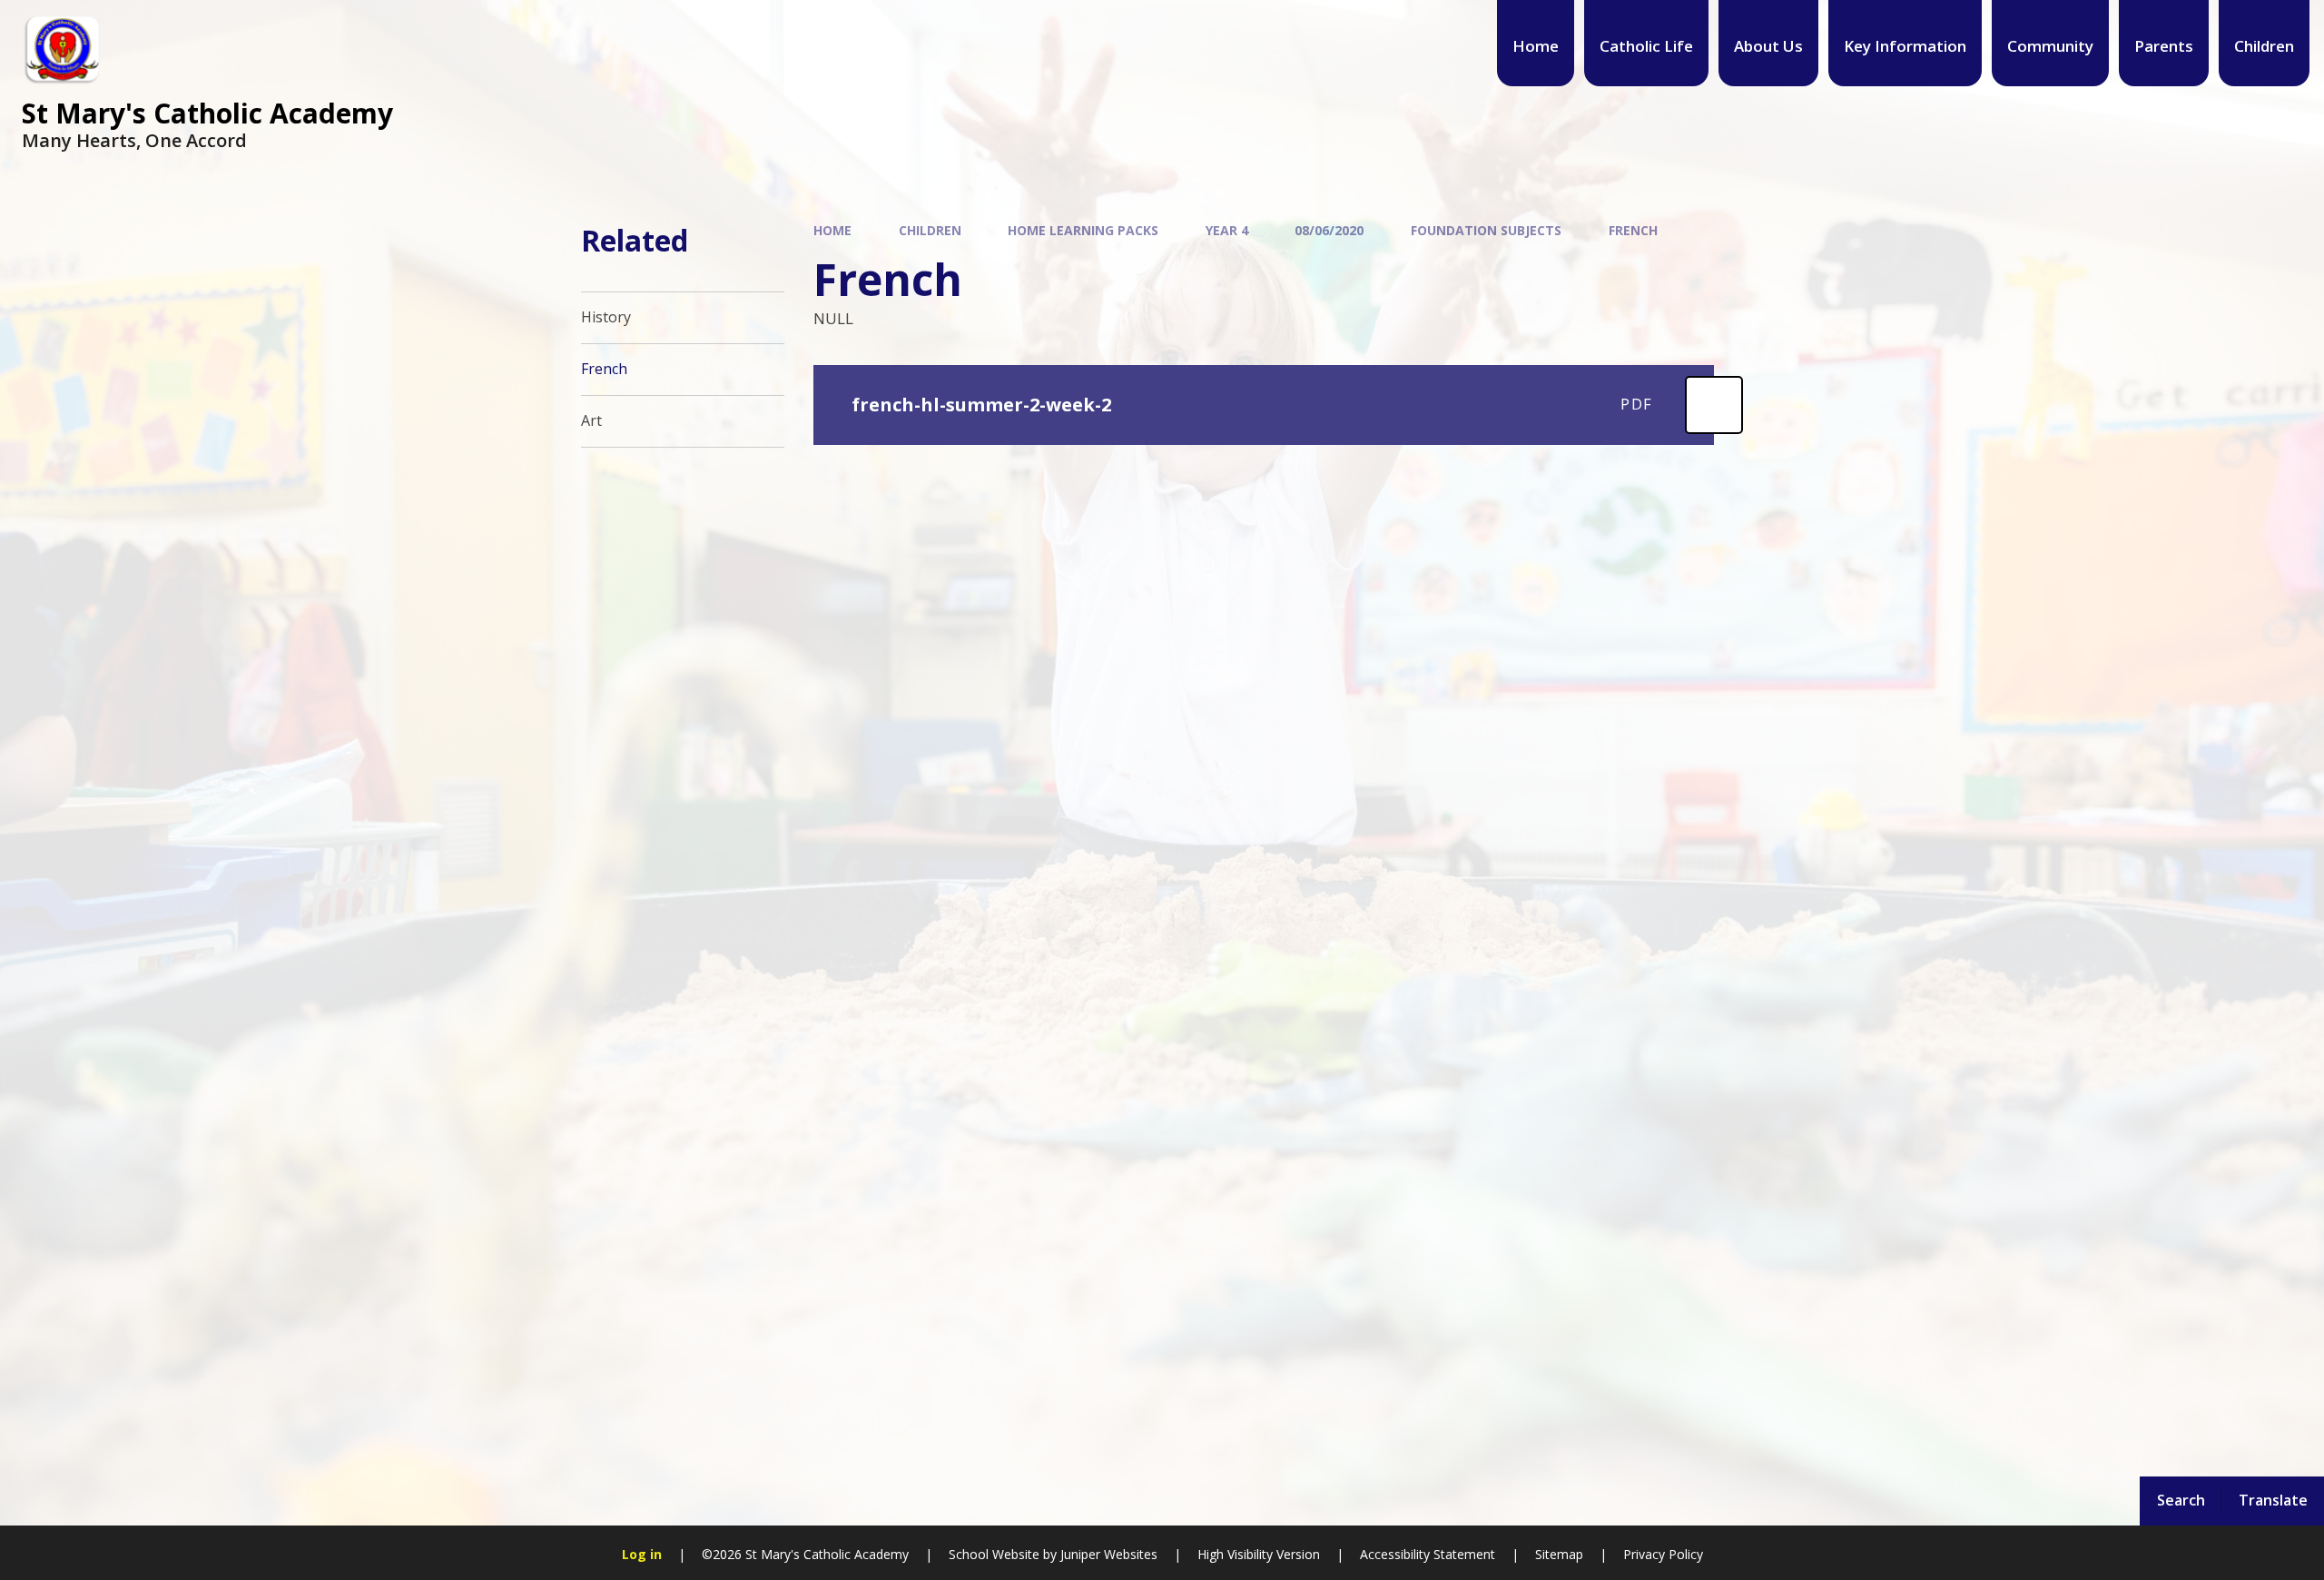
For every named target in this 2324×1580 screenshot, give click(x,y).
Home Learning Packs (1083, 230)
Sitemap (1559, 1554)
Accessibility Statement (1428, 1554)
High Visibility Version (1259, 1554)
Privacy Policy (1663, 1554)
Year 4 (1227, 230)
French (1633, 230)
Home (832, 230)
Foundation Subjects (1486, 230)
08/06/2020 (1329, 230)
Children (930, 230)
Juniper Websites (1109, 1554)
